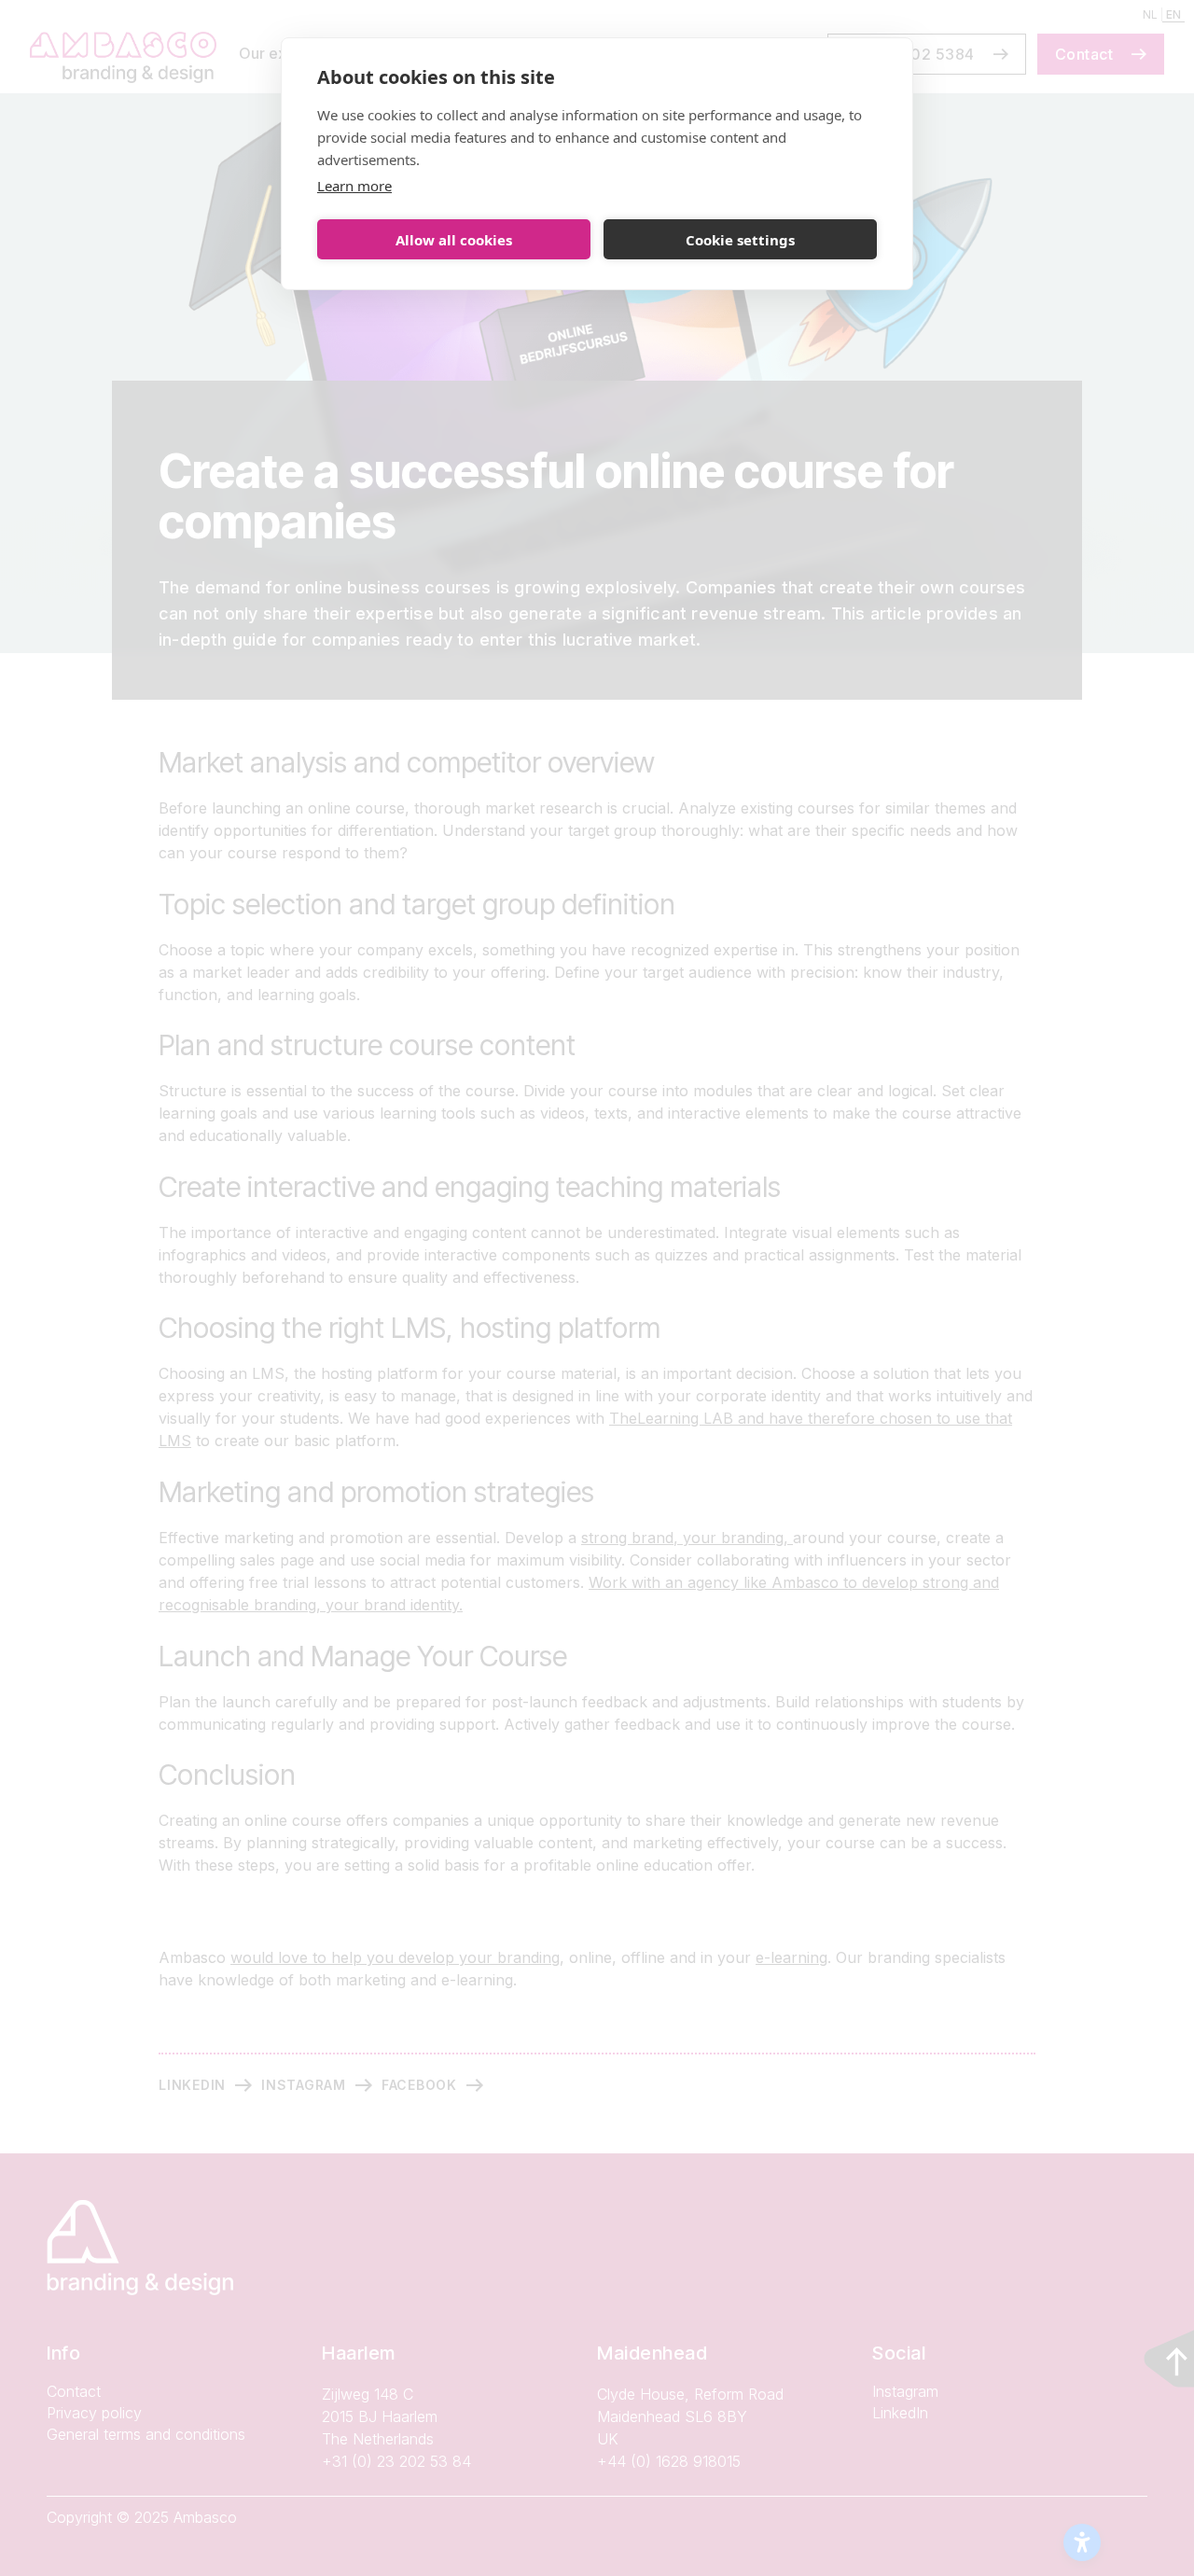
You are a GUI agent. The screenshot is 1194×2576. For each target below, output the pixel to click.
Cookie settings (740, 240)
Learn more (354, 186)
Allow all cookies (454, 240)
